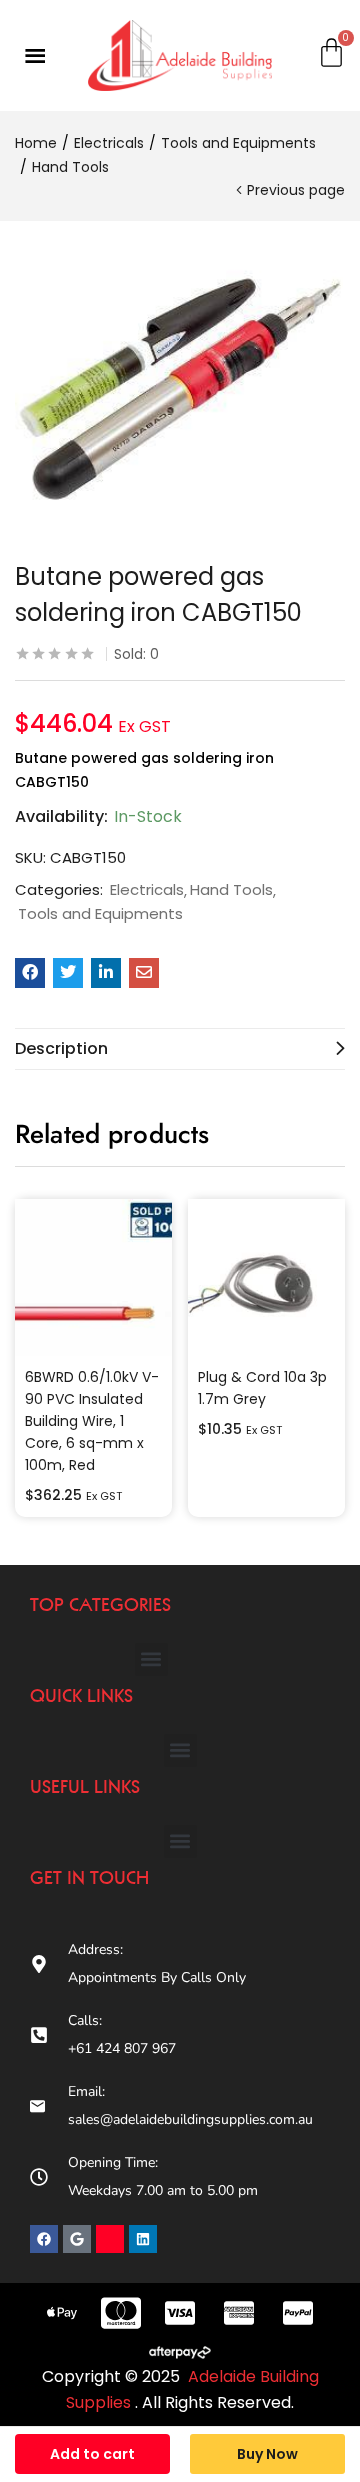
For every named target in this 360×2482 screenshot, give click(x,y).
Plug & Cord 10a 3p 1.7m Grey (262, 1388)
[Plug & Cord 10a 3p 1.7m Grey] (266, 1277)
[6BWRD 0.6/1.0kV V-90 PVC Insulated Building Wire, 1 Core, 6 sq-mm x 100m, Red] (93, 1277)
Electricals (109, 143)
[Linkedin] (143, 2239)
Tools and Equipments (238, 143)
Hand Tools (70, 167)
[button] (151, 1659)
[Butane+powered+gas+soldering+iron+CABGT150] (68, 973)
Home (36, 143)
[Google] (77, 2239)
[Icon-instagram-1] (110, 2239)
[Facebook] (44, 2239)
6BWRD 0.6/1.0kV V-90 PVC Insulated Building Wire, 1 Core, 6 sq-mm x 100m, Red (92, 1421)
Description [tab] (61, 1048)
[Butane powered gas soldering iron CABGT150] (30, 973)
